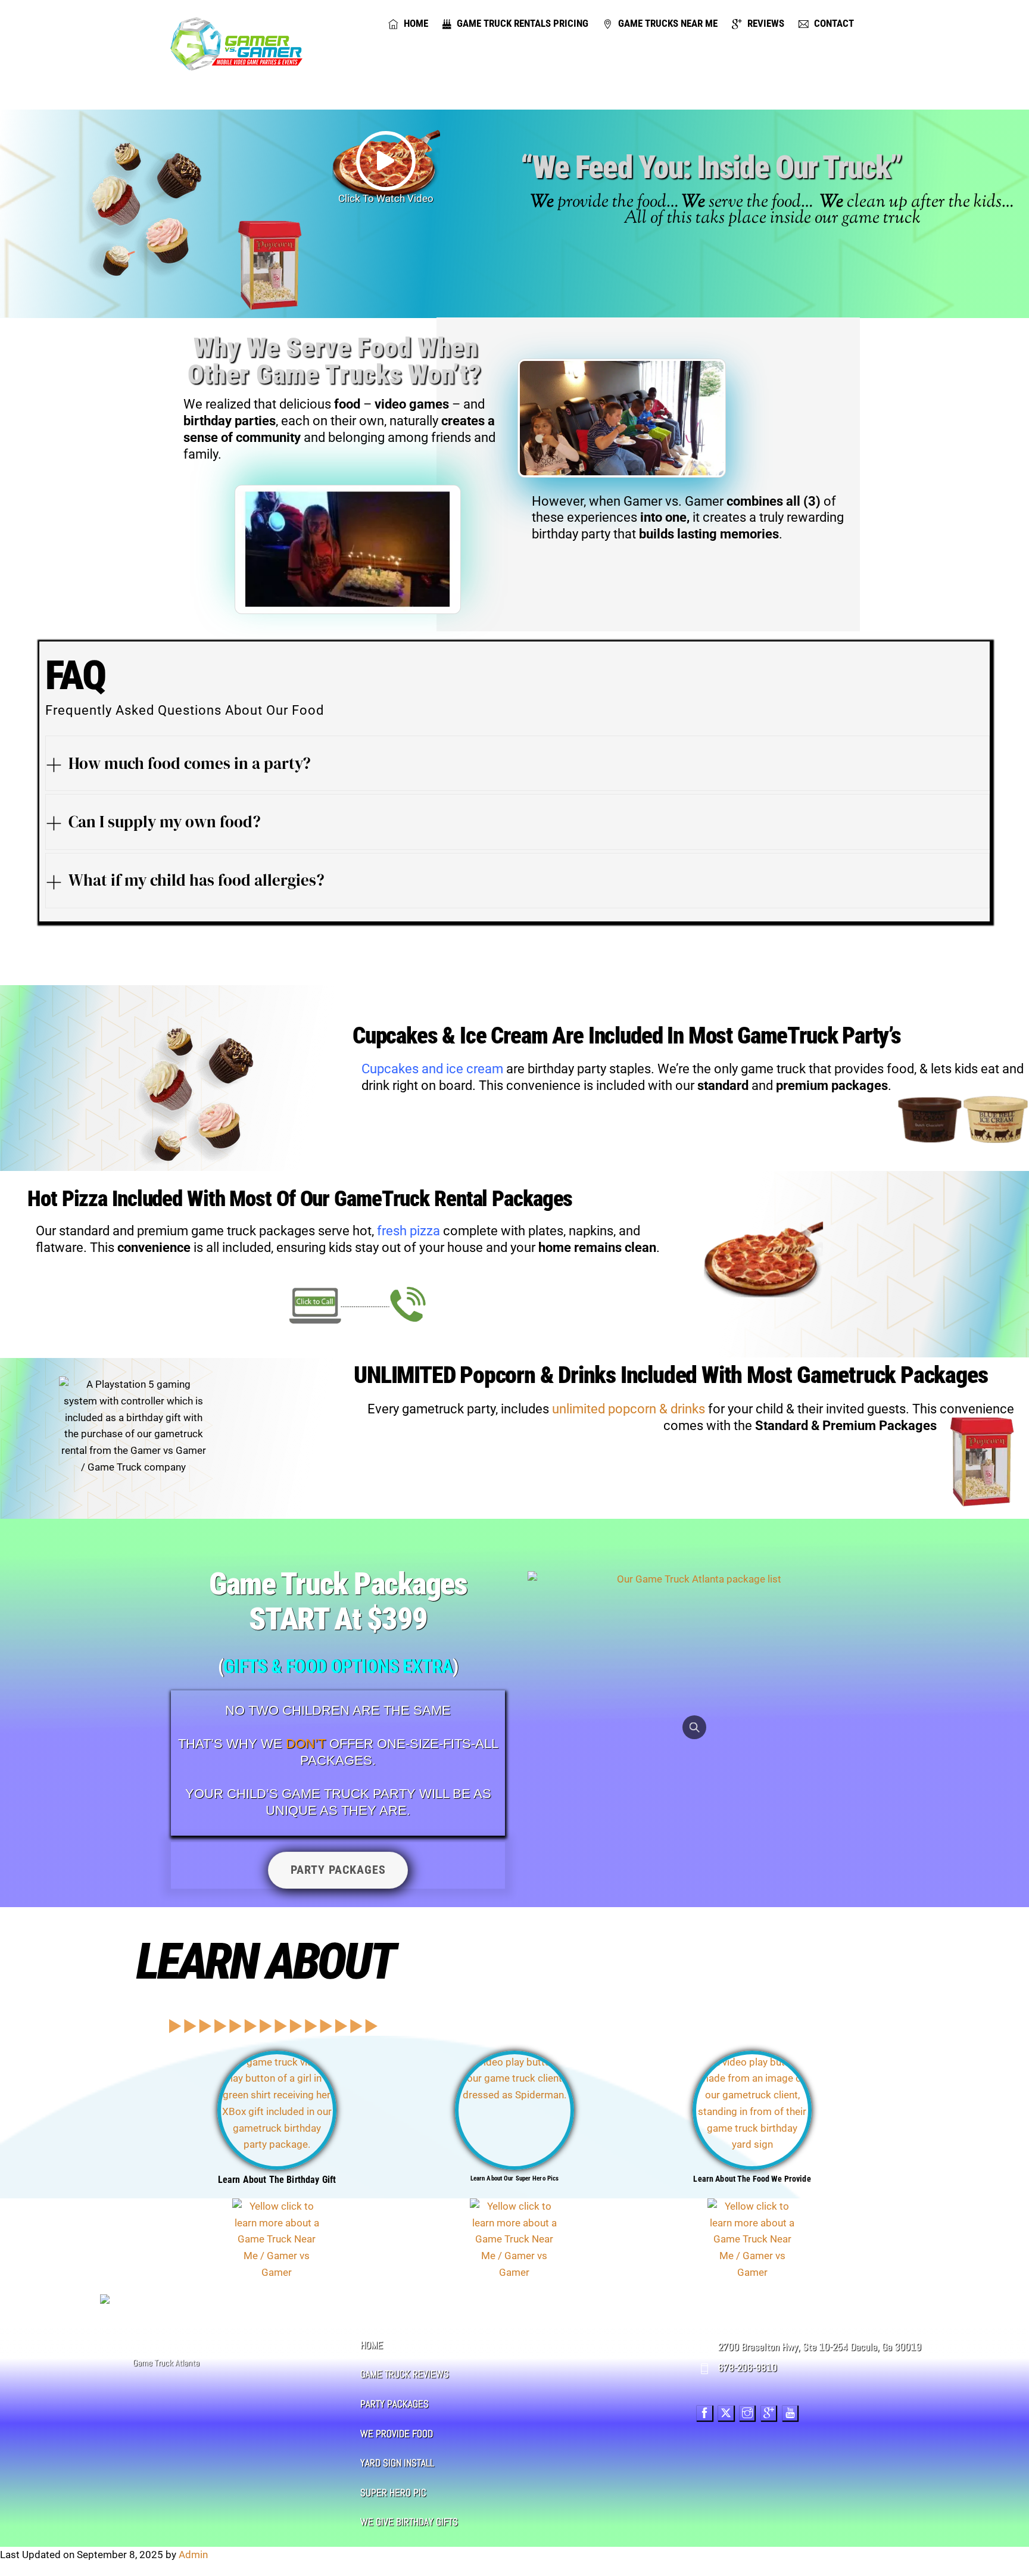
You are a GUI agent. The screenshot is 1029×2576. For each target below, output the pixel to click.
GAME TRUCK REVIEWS (405, 2374)
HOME (372, 2345)
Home (415, 23)
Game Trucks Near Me (667, 23)
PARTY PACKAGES (395, 2404)
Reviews (765, 23)
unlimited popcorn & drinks (629, 1409)
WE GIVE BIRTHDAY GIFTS (409, 2522)
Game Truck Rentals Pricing (521, 23)
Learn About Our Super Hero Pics (515, 2178)
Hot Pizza (70, 1199)
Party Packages (338, 1870)
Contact (833, 23)
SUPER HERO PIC (393, 2493)
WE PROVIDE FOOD (397, 2434)
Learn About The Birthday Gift (277, 2180)
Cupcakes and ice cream (432, 1069)
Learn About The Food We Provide (752, 2179)
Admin (193, 2555)
